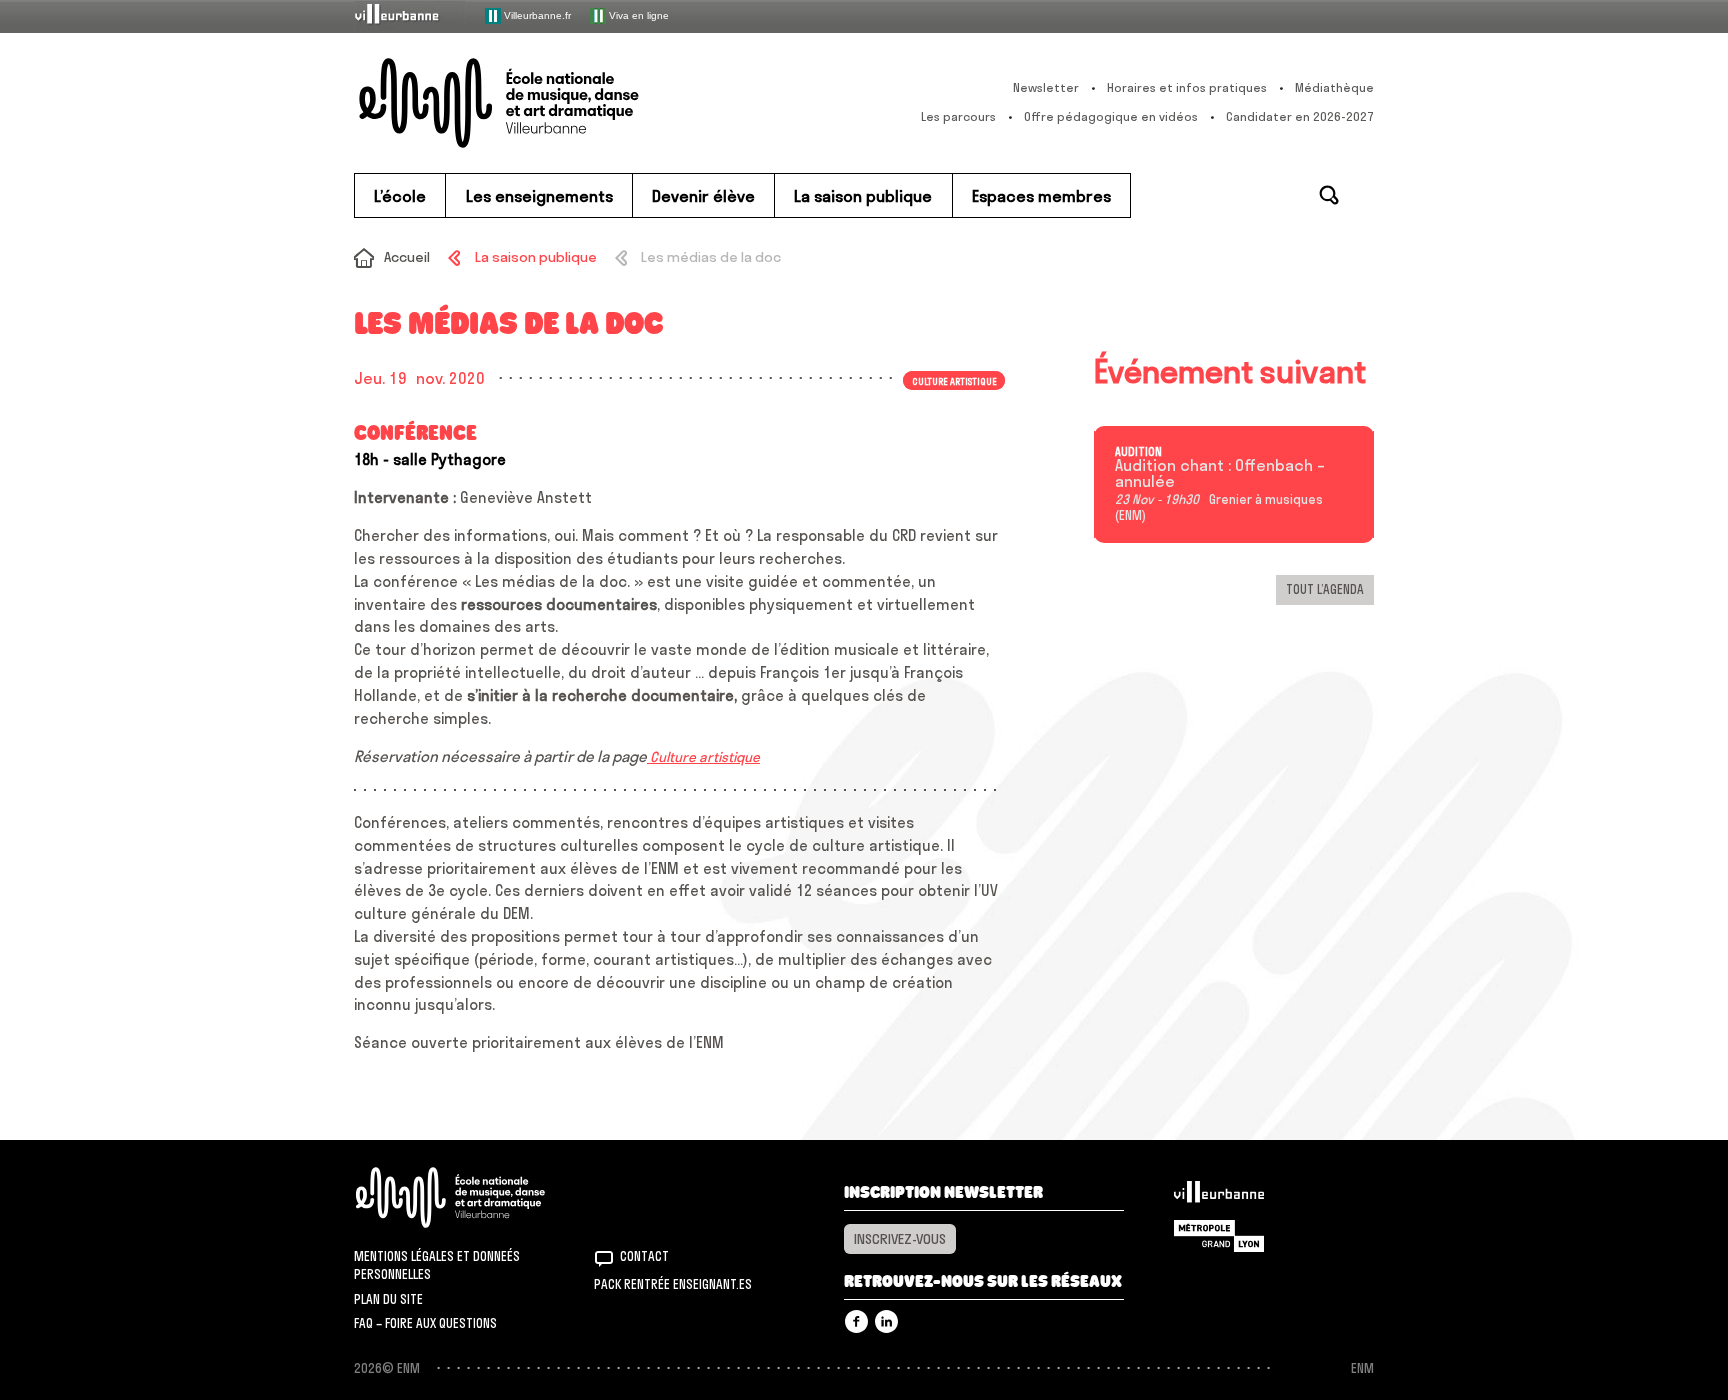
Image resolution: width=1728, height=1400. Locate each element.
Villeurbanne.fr (536, 14)
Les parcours (958, 116)
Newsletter (1046, 87)
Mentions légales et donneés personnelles (437, 1265)
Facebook (856, 1321)
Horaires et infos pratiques (1187, 87)
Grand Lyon (1219, 1236)
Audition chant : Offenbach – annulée (1220, 474)
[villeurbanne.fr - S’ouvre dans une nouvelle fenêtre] (410, 15)
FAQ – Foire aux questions (425, 1323)
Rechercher (1329, 195)
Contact (644, 1256)
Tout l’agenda (1325, 589)
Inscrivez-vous (900, 1239)
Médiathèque (1334, 87)
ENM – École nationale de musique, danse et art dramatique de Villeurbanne (539, 103)
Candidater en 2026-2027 (1300, 116)
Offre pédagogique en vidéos (1111, 116)
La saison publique (535, 257)
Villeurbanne (1219, 1197)
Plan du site (388, 1299)
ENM (476, 1197)
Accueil (407, 257)
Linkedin (886, 1321)
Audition (1138, 452)
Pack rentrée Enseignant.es (673, 1284)
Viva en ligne (637, 14)
